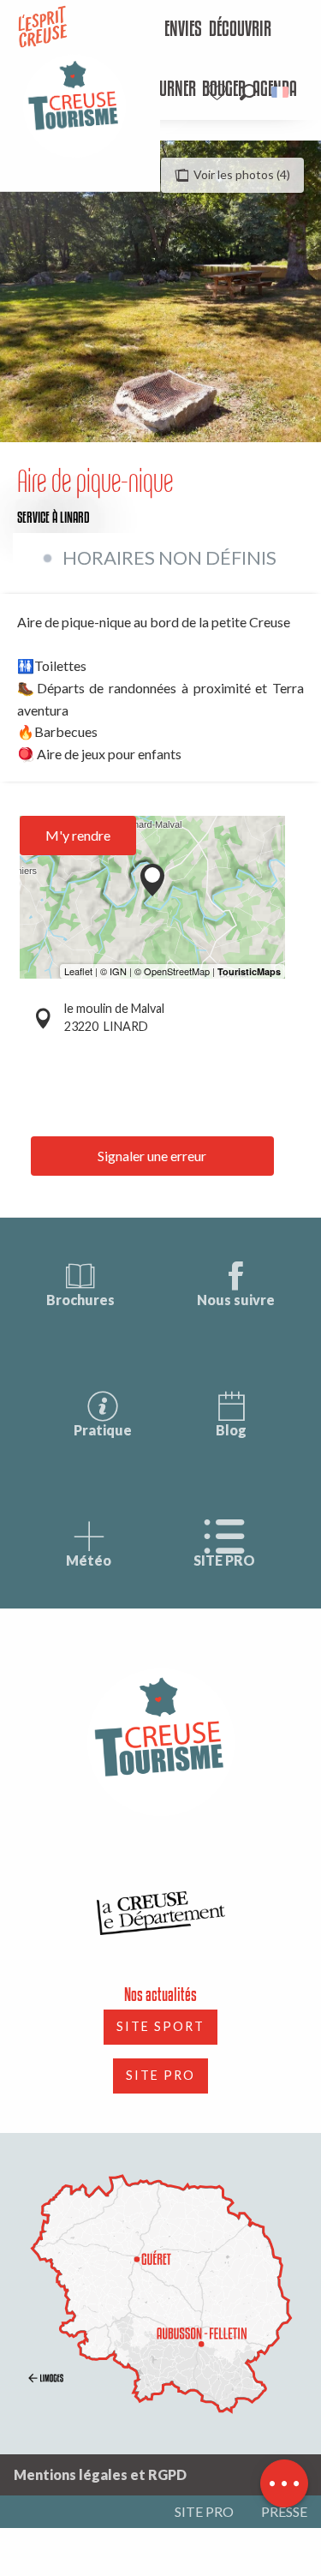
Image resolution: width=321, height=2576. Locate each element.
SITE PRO (224, 1560)
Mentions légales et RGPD (100, 2474)
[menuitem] (170, 30)
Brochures (80, 1300)
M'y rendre (78, 835)
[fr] (281, 92)
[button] (248, 92)
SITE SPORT (160, 2026)
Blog (231, 1430)
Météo (89, 1560)
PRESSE (284, 2511)
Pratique (103, 1430)
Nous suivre (236, 1300)
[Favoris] (219, 92)
